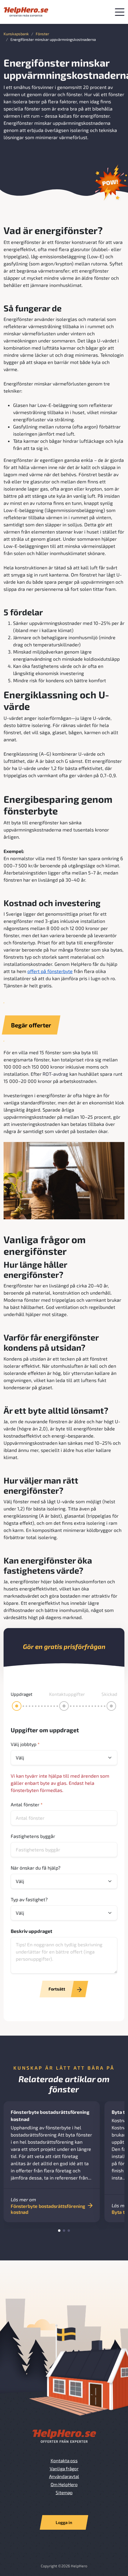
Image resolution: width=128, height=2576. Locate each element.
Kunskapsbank (16, 34)
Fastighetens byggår (33, 1836)
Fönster (42, 34)
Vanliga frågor (64, 2469)
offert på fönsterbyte (50, 971)
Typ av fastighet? (29, 1899)
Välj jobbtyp (25, 1744)
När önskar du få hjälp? (36, 1868)
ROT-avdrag (55, 1074)
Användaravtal (64, 2476)
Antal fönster (27, 1804)
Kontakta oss (64, 2460)
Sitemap (64, 2492)
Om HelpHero (64, 2484)
